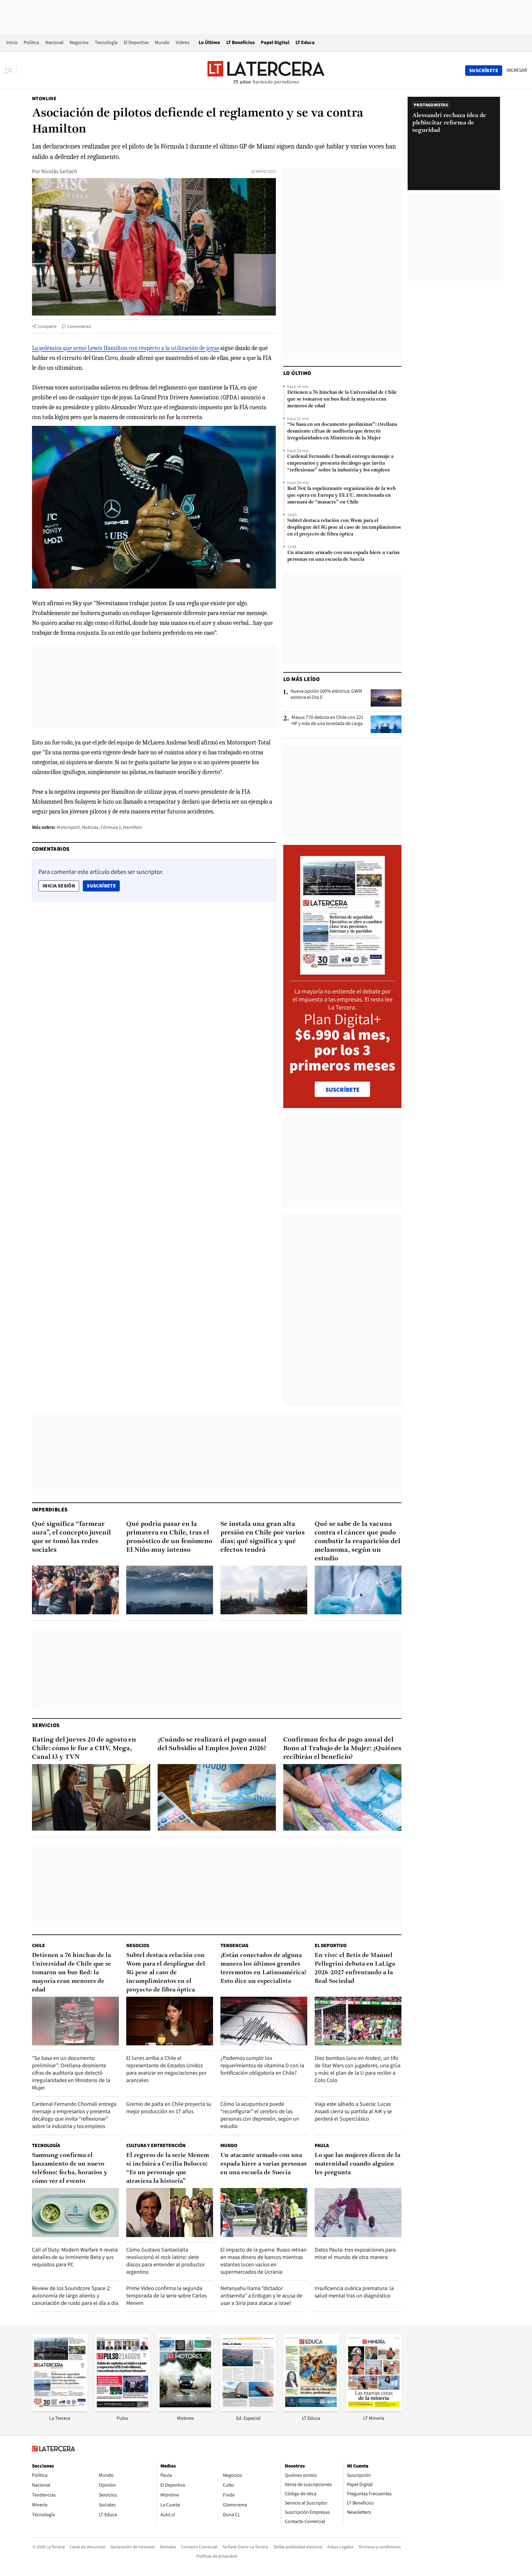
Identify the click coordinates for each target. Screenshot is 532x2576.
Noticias (90, 827)
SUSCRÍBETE (343, 1090)
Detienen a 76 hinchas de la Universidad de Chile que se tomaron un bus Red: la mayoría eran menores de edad (342, 399)
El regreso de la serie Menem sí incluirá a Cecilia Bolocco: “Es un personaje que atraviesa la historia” (168, 2168)
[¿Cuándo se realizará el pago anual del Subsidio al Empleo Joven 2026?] (217, 1797)
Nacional (54, 42)
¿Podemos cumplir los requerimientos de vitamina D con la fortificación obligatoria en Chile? (262, 2065)
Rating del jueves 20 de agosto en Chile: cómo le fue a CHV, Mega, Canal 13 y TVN (84, 1749)
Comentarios (79, 326)
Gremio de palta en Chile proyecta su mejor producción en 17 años (169, 2107)
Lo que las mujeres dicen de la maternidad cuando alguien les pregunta (357, 2164)
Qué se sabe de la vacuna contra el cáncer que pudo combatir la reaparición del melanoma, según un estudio (357, 1541)
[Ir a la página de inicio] (266, 70)
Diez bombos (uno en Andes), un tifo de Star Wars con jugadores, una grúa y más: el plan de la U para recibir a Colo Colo (358, 2069)
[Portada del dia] (343, 971)
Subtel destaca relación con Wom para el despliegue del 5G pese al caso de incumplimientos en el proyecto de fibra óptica (344, 528)
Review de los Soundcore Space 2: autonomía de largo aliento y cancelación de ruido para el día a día (75, 2295)
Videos (183, 42)
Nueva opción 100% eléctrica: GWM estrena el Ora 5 (326, 694)
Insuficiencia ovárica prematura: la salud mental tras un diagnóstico (354, 2292)
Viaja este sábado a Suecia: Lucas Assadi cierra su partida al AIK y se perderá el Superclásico (353, 2111)
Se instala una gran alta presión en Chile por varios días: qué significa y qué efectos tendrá (263, 1537)
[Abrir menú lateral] (11, 71)
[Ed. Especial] (248, 2409)
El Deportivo (136, 42)
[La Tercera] (60, 2409)
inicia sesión (59, 886)
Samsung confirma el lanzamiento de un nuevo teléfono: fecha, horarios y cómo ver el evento (70, 2168)
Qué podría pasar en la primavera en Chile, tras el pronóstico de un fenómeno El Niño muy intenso (169, 1537)
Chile (38, 1945)
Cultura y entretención (156, 2145)
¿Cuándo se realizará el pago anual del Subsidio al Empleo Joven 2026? (212, 1744)
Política (31, 42)
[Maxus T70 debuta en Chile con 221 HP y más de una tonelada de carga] (386, 724)
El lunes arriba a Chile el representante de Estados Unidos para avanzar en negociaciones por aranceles (166, 2069)
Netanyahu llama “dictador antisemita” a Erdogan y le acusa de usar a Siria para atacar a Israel (261, 2295)
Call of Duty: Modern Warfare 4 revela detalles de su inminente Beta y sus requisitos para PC (75, 2257)
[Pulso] (123, 2409)
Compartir (47, 326)
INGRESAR (517, 70)
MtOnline (44, 98)
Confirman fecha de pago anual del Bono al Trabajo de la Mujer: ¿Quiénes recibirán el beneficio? (342, 1749)
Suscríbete (103, 886)
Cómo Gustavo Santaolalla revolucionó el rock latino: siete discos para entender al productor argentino (165, 2261)
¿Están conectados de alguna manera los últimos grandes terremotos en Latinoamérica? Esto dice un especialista (263, 1968)
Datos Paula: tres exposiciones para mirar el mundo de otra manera (355, 2253)
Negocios (79, 42)
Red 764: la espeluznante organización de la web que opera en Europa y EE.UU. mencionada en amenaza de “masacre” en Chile (341, 495)
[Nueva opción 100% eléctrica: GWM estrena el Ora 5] (386, 698)
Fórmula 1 (111, 827)
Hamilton (133, 827)
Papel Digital (275, 42)
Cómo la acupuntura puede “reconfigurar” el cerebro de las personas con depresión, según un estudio (260, 2115)
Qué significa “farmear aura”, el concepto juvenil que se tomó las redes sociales (71, 1537)
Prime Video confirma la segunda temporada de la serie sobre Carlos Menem (166, 2295)
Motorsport (68, 827)
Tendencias (234, 1945)
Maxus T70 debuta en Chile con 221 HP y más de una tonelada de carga (327, 720)
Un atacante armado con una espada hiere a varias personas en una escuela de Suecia (343, 556)
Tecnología (106, 42)
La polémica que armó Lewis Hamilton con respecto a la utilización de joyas (126, 348)
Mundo (162, 42)
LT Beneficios (240, 42)
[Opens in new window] (185, 2409)
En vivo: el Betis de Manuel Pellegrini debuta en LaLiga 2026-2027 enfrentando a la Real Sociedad (355, 1968)
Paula (322, 2145)
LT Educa (305, 42)
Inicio (12, 42)
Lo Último (209, 42)
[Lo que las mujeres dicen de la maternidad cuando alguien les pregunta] (358, 2213)
